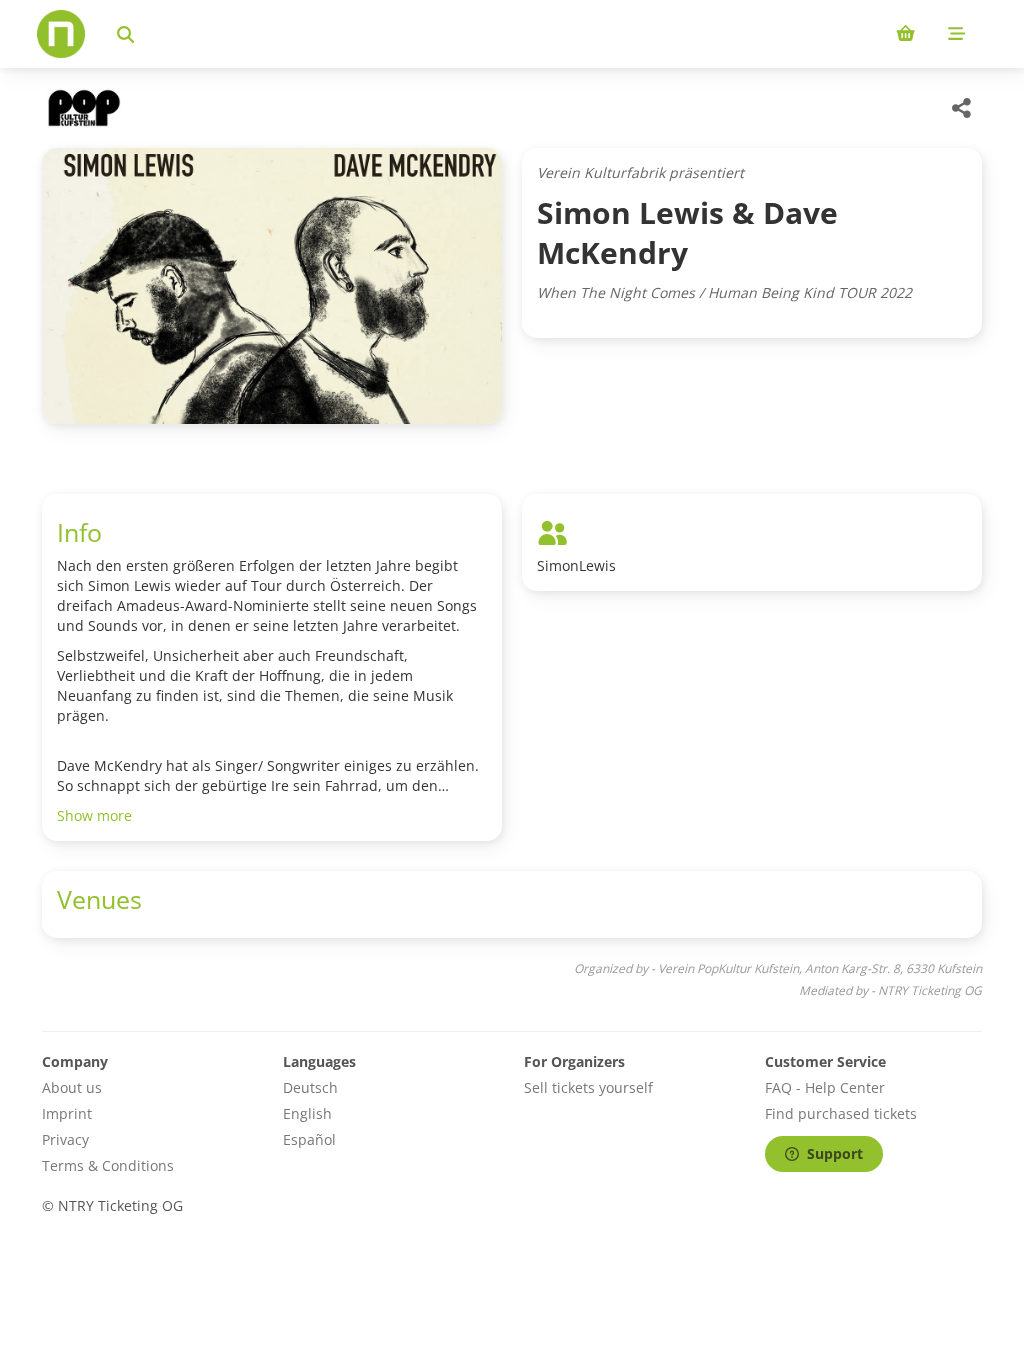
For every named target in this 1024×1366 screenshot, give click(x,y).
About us (72, 1087)
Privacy (65, 1139)
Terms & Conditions (108, 1165)
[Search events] (125, 34)
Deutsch (310, 1087)
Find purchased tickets (841, 1113)
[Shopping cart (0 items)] (905, 34)
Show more (94, 815)
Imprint (67, 1113)
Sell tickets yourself (588, 1087)
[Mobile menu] (956, 34)
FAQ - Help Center (825, 1087)
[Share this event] (962, 108)
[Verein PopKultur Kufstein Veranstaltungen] (81, 108)
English (307, 1113)
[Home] (61, 34)
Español (309, 1139)
